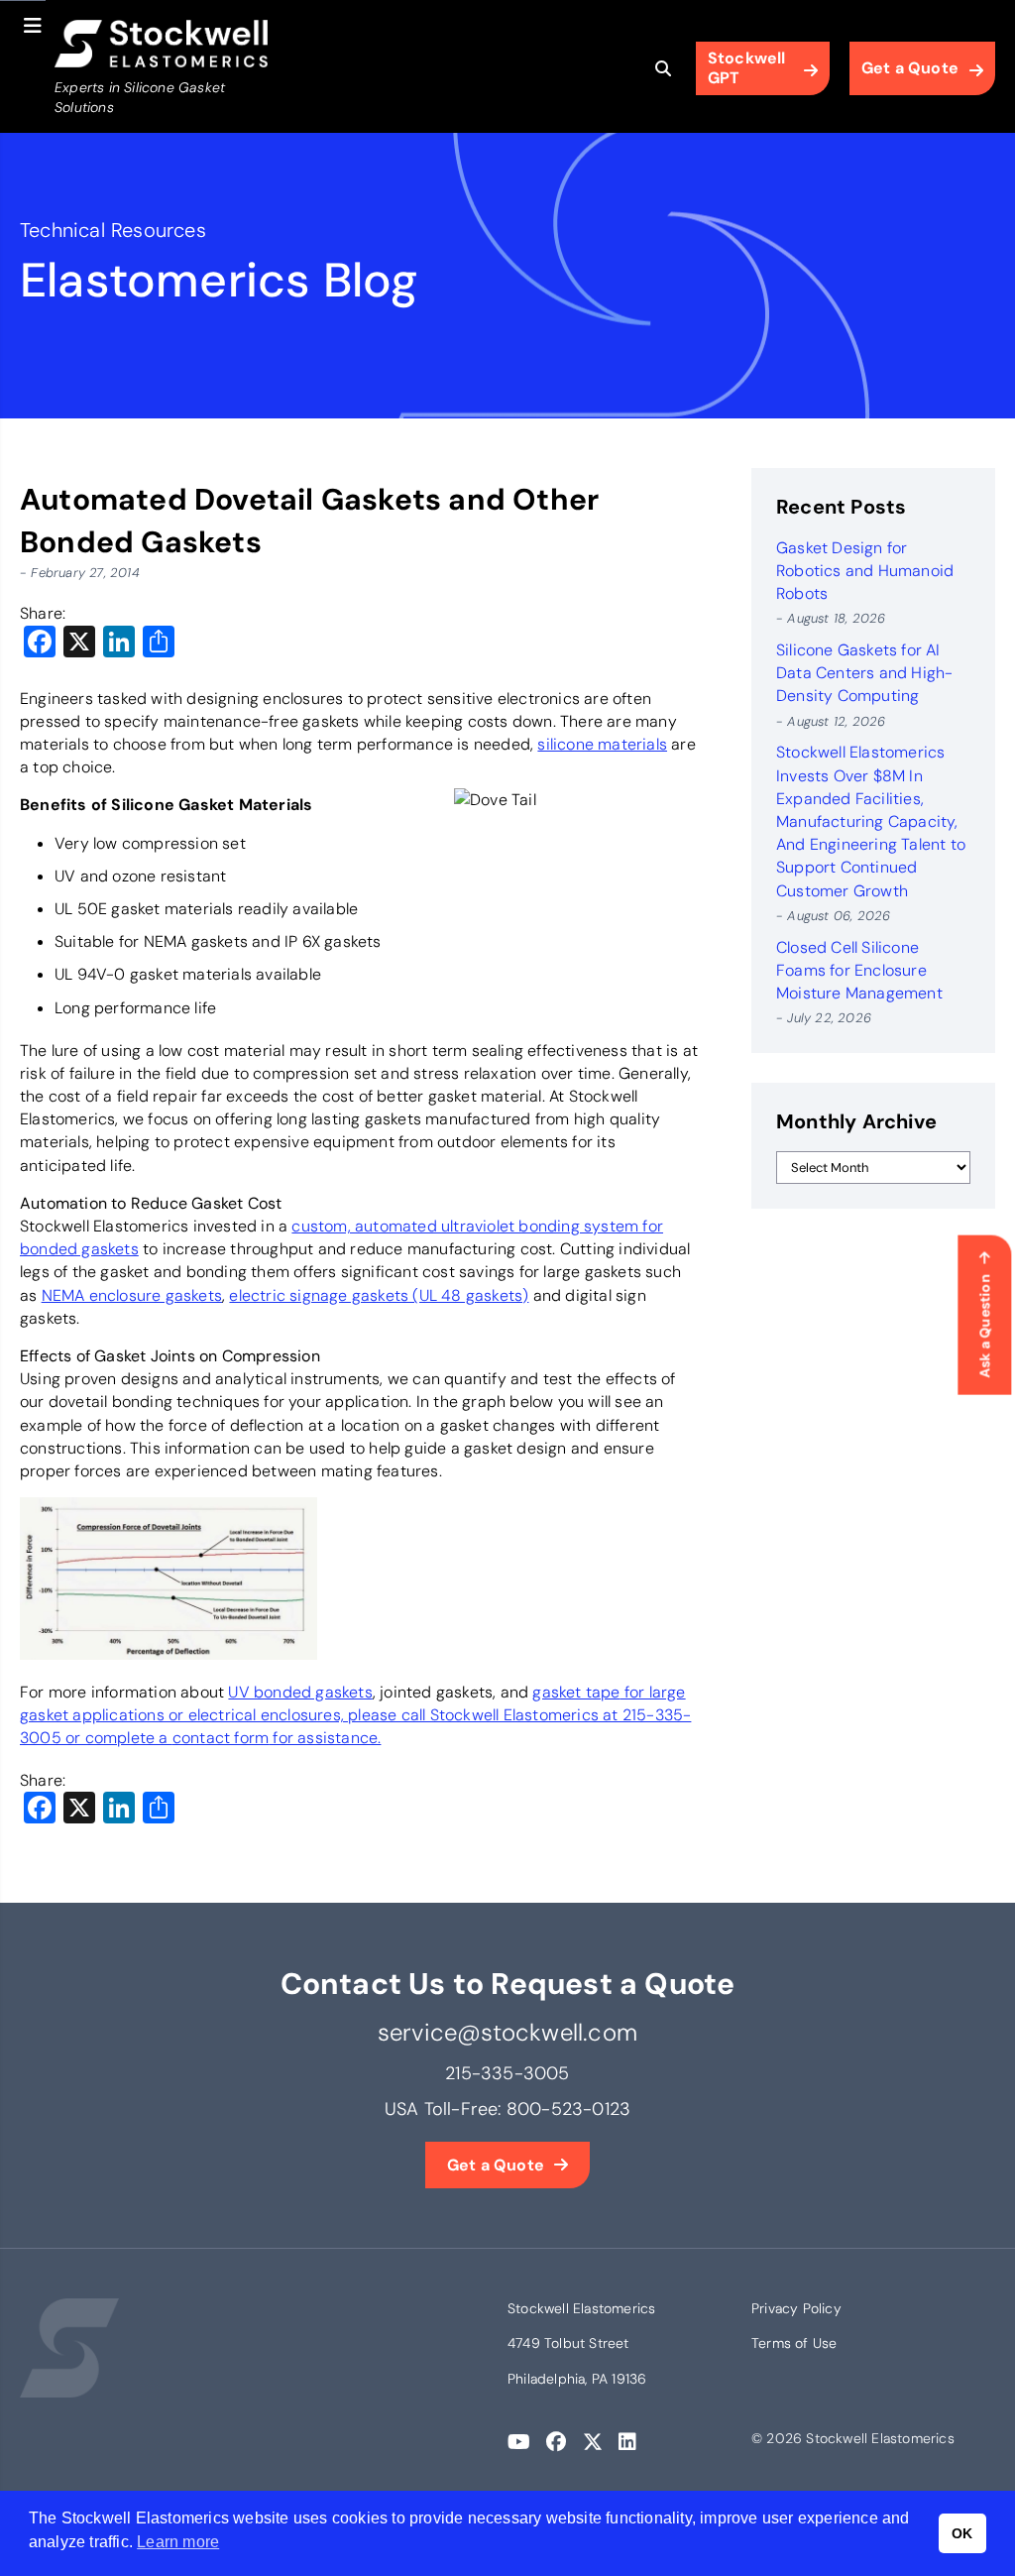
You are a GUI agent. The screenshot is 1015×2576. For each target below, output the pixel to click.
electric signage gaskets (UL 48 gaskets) (379, 1295)
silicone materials (602, 744)
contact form (221, 1738)
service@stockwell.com (507, 2032)
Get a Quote (910, 68)
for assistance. (325, 1738)
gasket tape (576, 1692)
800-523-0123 (568, 2109)
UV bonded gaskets (300, 1692)
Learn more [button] (178, 2542)
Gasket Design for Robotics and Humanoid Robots (865, 571)
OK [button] (962, 2533)
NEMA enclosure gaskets (132, 1295)
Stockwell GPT (747, 68)
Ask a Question (984, 1326)
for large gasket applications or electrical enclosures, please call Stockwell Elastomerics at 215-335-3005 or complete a (355, 1715)
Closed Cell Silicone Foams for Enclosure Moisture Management (859, 970)
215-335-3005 (507, 2073)
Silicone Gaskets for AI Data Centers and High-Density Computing (864, 673)
